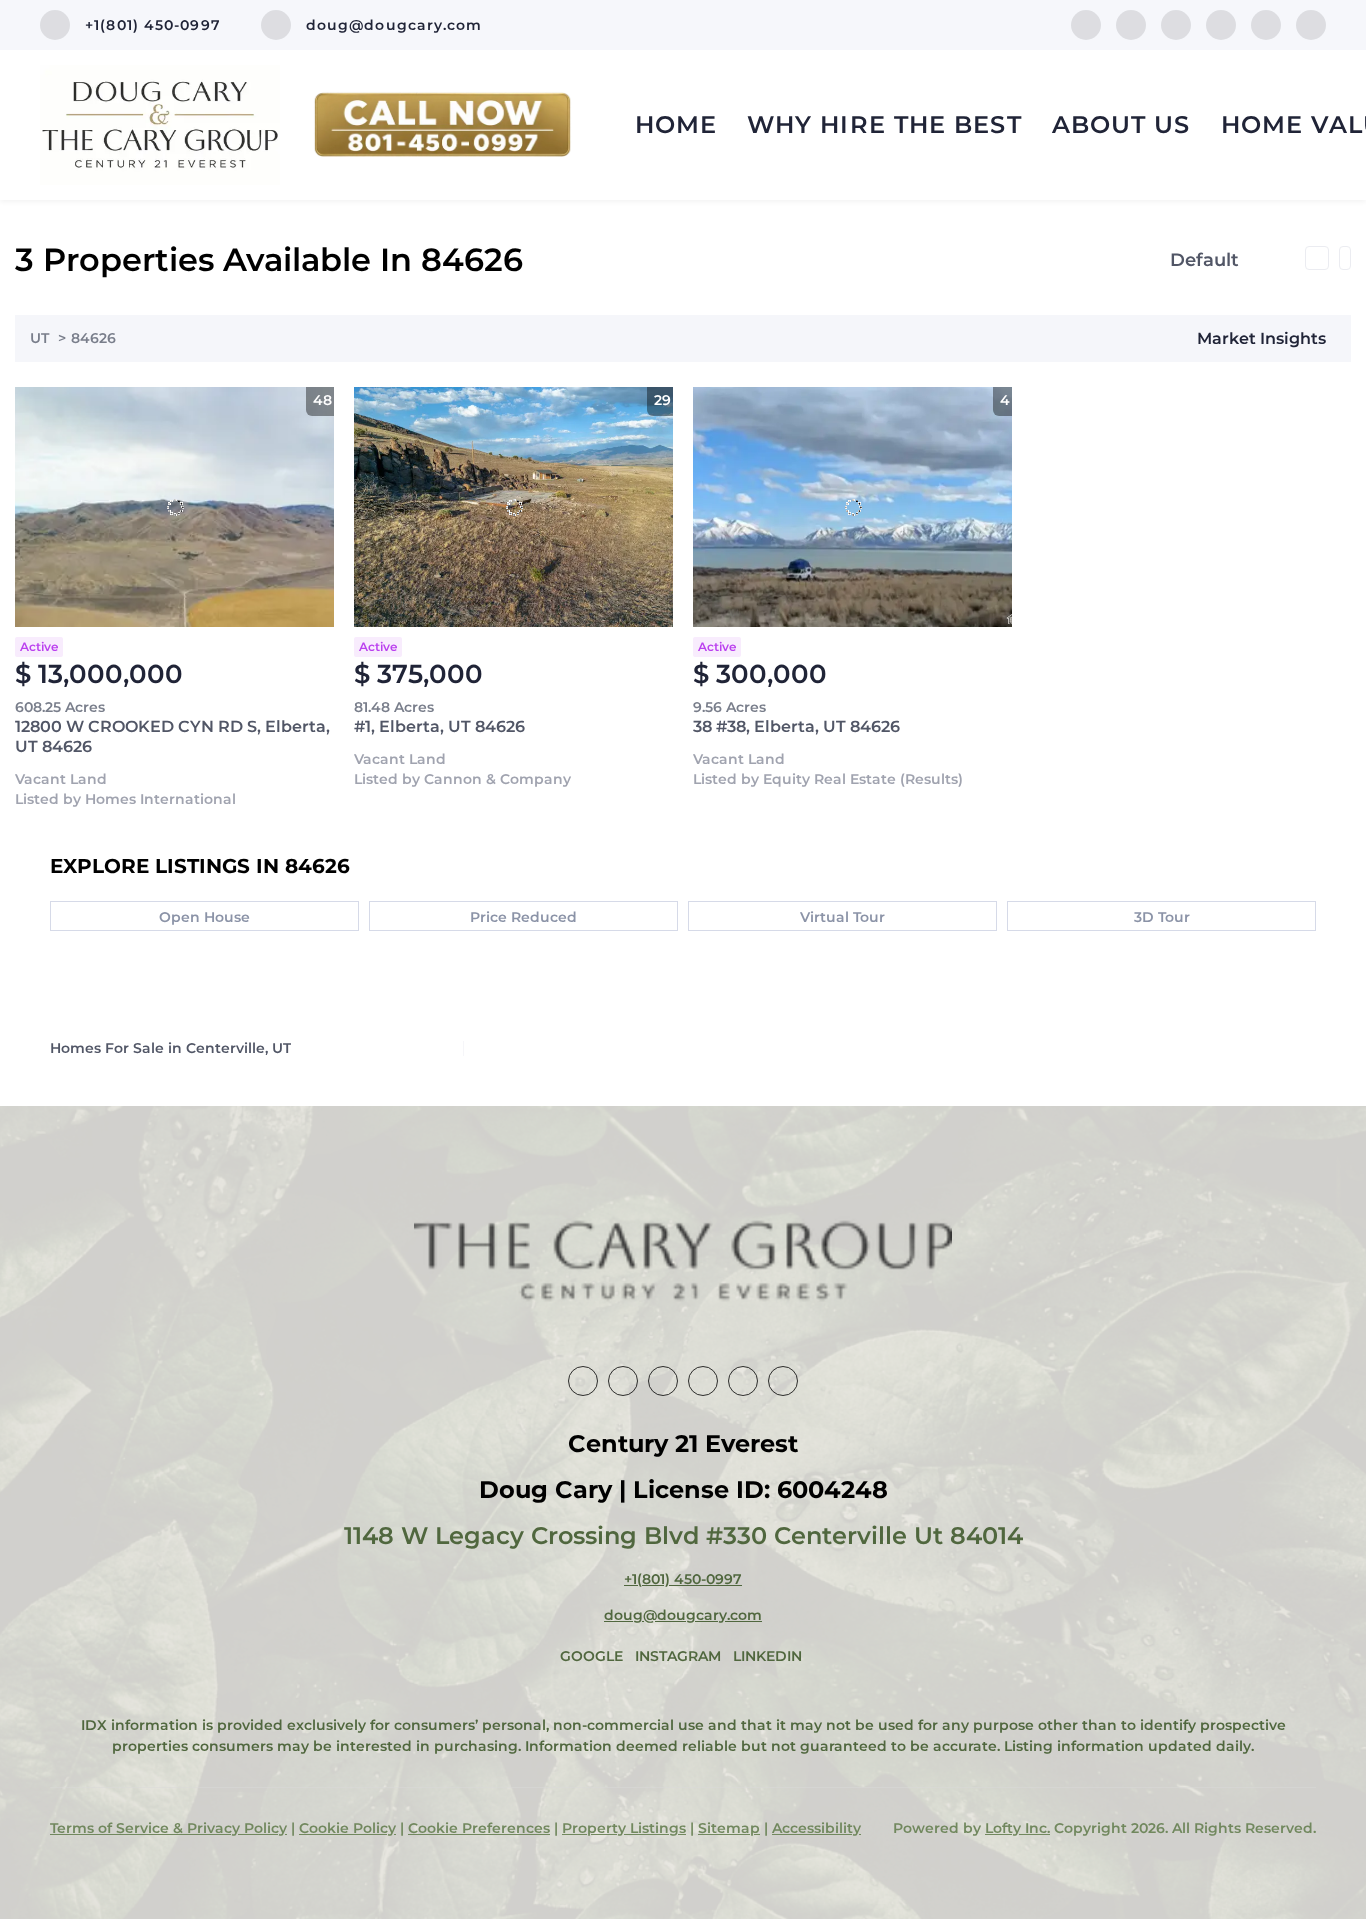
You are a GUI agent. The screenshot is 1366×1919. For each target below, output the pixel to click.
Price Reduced (523, 917)
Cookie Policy (347, 1828)
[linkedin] (1131, 23)
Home (676, 124)
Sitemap (729, 1828)
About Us (1121, 124)
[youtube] (1266, 23)
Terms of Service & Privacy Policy (168, 1828)
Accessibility (816, 1828)
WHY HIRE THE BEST (884, 124)
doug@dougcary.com (683, 1615)
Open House (204, 917)
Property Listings (624, 1828)
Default (1204, 260)
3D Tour (1162, 917)
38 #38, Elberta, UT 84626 (796, 726)
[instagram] (1221, 23)
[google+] (1311, 23)
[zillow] (1176, 23)
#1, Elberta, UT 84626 (439, 726)
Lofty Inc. (1017, 1828)
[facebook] (1086, 23)
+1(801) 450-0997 (683, 1579)
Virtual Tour (842, 917)
